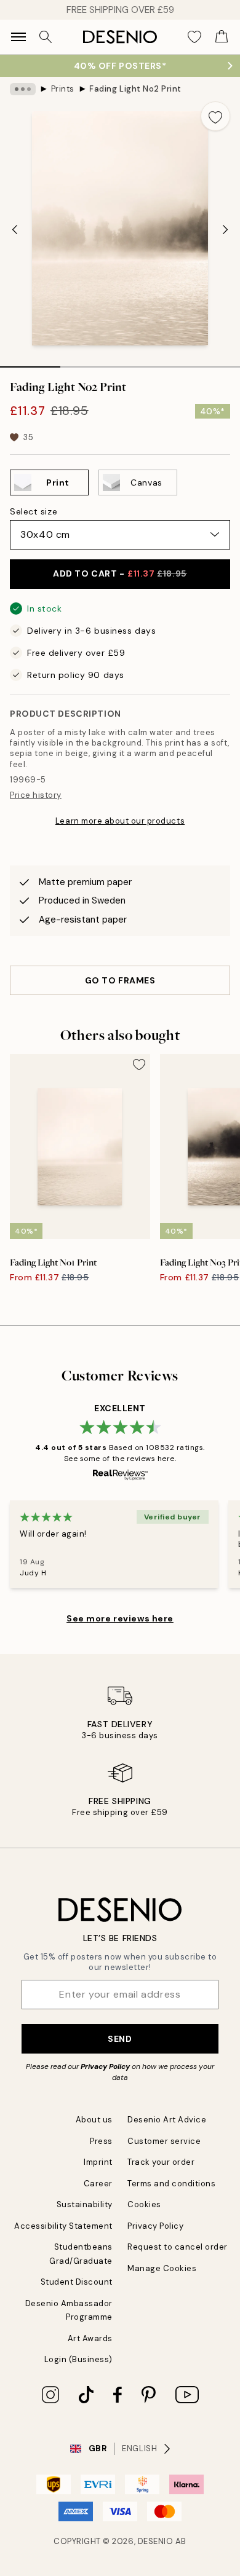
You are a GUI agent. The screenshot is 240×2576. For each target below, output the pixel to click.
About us (94, 2120)
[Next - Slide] (225, 230)
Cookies (144, 2204)
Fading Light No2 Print (135, 89)
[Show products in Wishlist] (194, 37)
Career (98, 2184)
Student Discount (77, 2282)
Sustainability (85, 2204)
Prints (63, 89)
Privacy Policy (105, 2066)
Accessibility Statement (63, 2226)
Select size (34, 511)
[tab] (30, 363)
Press (101, 2141)
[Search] (46, 37)
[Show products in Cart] (222, 37)
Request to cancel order (178, 2247)
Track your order (161, 2162)
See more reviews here (120, 1618)
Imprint (98, 2162)
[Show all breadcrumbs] (23, 89)
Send (120, 2039)
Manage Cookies (162, 2268)
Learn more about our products (120, 821)
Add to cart (120, 573)
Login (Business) (78, 2359)
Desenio (156, 2541)
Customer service (164, 2141)
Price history (36, 795)
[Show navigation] (18, 37)
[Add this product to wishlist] (215, 116)
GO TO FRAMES (120, 980)
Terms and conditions (171, 2184)
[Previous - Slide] (15, 230)
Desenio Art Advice (167, 2120)
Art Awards (90, 2338)
